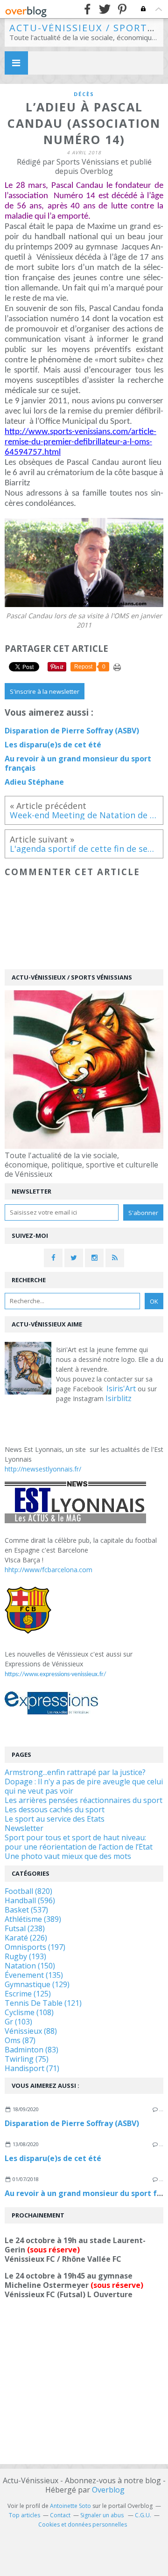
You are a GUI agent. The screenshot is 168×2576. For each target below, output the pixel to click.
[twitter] (105, 9)
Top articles (24, 2515)
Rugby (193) (25, 1956)
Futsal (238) (25, 1928)
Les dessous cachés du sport (55, 1809)
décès (84, 94)
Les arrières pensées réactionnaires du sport (84, 1800)
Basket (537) (26, 1910)
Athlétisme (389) (33, 1919)
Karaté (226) (26, 1938)
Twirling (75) (27, 2059)
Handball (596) (30, 1900)
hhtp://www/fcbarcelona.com (49, 1570)
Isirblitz (119, 1398)
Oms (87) (20, 2040)
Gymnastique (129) (37, 1984)
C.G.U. (143, 2515)
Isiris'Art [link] (121, 1388)
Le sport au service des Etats (55, 1819)
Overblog (108, 2490)
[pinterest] (122, 9)
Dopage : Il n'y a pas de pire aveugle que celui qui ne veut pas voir (84, 1786)
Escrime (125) (28, 1994)
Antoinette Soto (70, 2506)
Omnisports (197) (35, 1947)
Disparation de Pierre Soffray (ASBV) (72, 2123)
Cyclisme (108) (29, 2012)
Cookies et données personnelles (83, 2524)
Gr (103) (18, 2022)
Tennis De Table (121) (43, 2003)
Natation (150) (30, 1966)
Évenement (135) (34, 1975)
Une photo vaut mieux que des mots (68, 1856)
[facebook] (87, 9)
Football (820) (28, 1891)
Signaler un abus (103, 2515)
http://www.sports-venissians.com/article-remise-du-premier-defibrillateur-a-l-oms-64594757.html (80, 442)
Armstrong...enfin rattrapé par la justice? (75, 1772)
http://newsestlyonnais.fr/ (43, 1469)
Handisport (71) (32, 2068)
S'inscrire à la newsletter (45, 691)
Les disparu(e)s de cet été (53, 2158)
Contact (60, 2515)
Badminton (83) (31, 2050)
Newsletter (24, 1828)
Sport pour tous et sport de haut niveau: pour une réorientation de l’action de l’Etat (79, 1842)
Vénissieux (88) (31, 2031)
